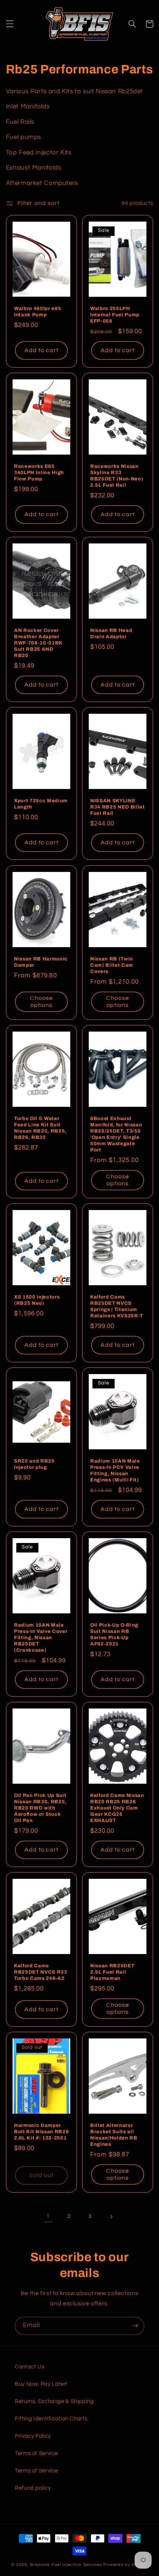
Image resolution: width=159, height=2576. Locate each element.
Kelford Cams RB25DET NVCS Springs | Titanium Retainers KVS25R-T (117, 1306)
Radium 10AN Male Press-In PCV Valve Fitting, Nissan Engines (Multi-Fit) (115, 1470)
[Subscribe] (135, 2326)
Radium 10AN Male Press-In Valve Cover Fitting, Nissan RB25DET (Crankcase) (41, 1638)
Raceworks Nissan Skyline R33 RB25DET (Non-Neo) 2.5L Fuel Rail (117, 476)
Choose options (41, 1002)
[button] (10, 24)
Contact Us (30, 2367)
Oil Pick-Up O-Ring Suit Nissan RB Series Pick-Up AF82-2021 (114, 1634)
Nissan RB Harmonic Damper (41, 962)
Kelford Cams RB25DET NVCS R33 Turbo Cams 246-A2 (41, 1972)
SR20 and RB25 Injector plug (34, 1464)
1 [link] (48, 2216)
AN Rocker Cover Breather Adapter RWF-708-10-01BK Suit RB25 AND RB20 (38, 643)
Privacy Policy (33, 2436)
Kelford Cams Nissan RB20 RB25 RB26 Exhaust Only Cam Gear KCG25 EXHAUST (117, 1808)
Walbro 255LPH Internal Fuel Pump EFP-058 (115, 315)
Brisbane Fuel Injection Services (66, 2565)
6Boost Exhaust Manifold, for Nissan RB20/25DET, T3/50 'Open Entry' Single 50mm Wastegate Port (116, 1134)
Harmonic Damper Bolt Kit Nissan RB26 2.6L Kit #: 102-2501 (41, 2132)
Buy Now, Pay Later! (41, 2384)
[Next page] (111, 2217)
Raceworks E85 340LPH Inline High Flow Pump (39, 473)
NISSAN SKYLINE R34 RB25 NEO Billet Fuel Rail (118, 807)
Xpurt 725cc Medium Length (41, 804)
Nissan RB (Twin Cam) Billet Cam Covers (112, 965)
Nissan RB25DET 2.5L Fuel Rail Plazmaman (112, 1972)
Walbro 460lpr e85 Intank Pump (38, 312)
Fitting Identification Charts (51, 2419)
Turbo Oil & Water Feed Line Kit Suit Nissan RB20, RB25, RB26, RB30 (40, 1128)
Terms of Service (36, 2453)
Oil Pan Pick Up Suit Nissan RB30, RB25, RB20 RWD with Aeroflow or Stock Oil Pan (40, 1808)
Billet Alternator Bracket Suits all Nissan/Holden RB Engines (114, 2135)
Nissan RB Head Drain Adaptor (111, 634)
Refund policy (33, 2488)
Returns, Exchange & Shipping (54, 2401)
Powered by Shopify (126, 2565)
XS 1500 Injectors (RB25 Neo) (37, 1300)
